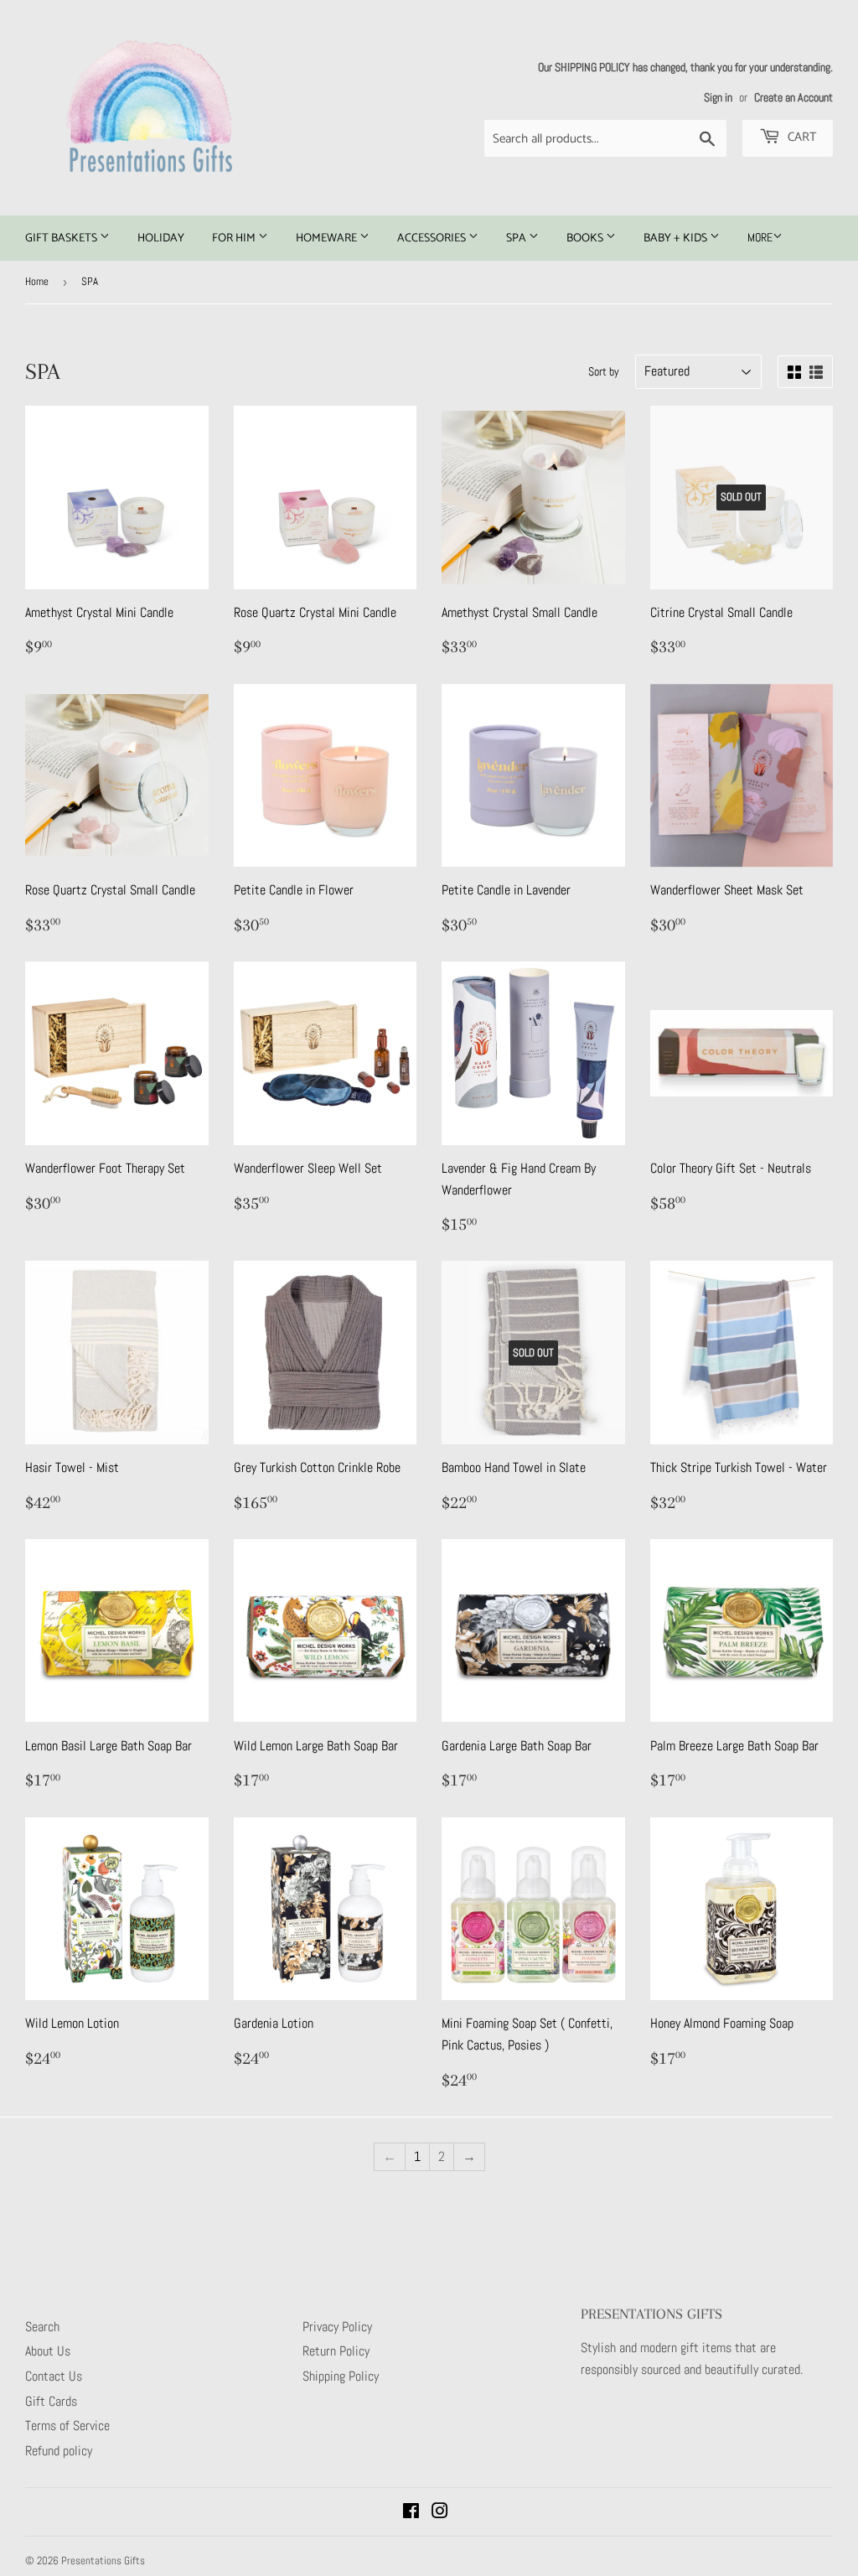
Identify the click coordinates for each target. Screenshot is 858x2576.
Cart (800, 137)
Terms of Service (67, 2426)
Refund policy (59, 2451)
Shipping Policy (341, 2376)
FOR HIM (235, 238)
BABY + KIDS (677, 238)
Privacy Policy (337, 2327)
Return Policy (336, 2351)
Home (37, 281)
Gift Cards (51, 2401)
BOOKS (586, 238)
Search (42, 2327)
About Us (48, 2351)
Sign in (718, 98)
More (760, 237)
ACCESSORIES (433, 238)
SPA (517, 238)
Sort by (604, 371)
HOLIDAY (161, 238)
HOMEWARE (328, 238)
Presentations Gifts (103, 2560)
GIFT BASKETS (62, 238)
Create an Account (793, 98)
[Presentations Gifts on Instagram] (440, 2513)
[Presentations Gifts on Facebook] (411, 2513)
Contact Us (54, 2376)
